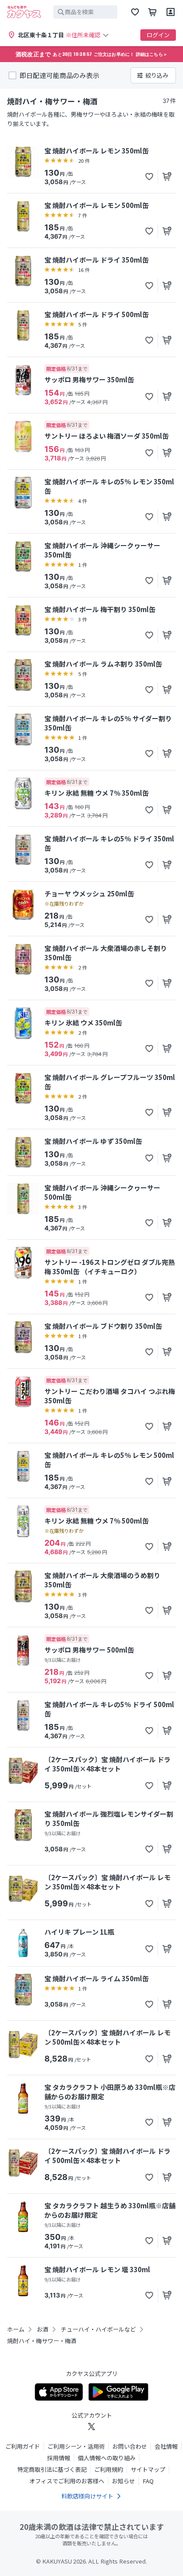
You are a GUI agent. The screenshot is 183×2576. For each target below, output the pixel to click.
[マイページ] (171, 12)
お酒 (43, 2329)
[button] (149, 177)
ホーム (16, 2329)
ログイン (158, 35)
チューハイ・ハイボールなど (98, 2329)
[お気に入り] (135, 12)
